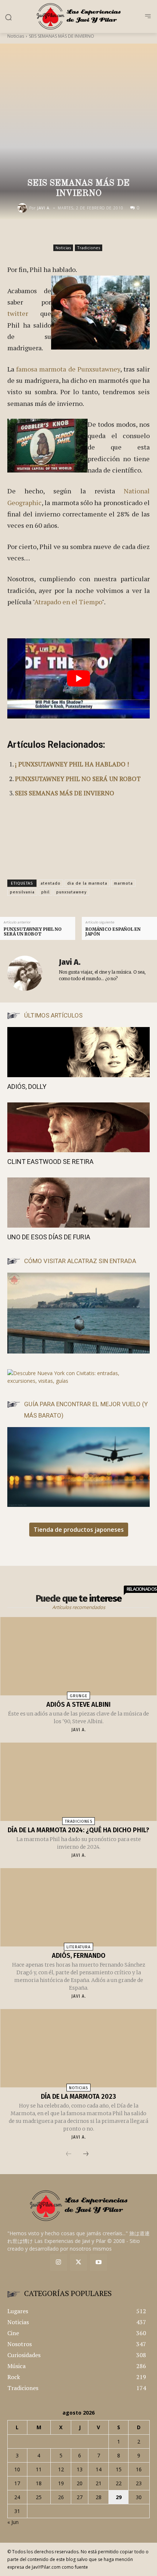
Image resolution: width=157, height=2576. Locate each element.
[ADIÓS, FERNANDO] (78, 1907)
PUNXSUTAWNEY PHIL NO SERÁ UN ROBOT (78, 779)
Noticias (16, 36)
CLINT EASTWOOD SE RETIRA (50, 1162)
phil (45, 892)
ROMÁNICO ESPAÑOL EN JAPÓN (113, 932)
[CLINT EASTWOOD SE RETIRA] (78, 1128)
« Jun (13, 2522)
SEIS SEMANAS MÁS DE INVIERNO (65, 793)
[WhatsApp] (107, 235)
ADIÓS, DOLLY (27, 1087)
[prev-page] (69, 2154)
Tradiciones (89, 248)
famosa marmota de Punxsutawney (68, 369)
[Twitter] (79, 2263)
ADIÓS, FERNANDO (79, 1956)
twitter (18, 313)
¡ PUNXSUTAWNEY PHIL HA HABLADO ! (72, 764)
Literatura (78, 1947)
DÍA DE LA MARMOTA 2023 (78, 2097)
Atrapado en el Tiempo (68, 602)
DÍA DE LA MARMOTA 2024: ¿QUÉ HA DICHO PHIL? (78, 1830)
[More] (124, 235)
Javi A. (44, 208)
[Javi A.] (23, 208)
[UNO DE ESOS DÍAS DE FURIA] (78, 1203)
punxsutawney (71, 892)
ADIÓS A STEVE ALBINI (78, 1705)
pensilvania (22, 892)
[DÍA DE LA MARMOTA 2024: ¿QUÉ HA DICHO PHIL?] (78, 1782)
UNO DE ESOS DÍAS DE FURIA (49, 1237)
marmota (123, 883)
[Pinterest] (90, 235)
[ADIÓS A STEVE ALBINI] (78, 1656)
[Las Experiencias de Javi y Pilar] (78, 16)
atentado (51, 883)
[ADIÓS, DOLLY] (78, 1052)
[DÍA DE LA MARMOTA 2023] (78, 2048)
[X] (73, 235)
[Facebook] (56, 235)
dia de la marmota (87, 883)
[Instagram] (59, 2263)
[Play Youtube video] (78, 678)
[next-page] (86, 2154)
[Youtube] (98, 2263)
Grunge (79, 1696)
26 (61, 2497)
